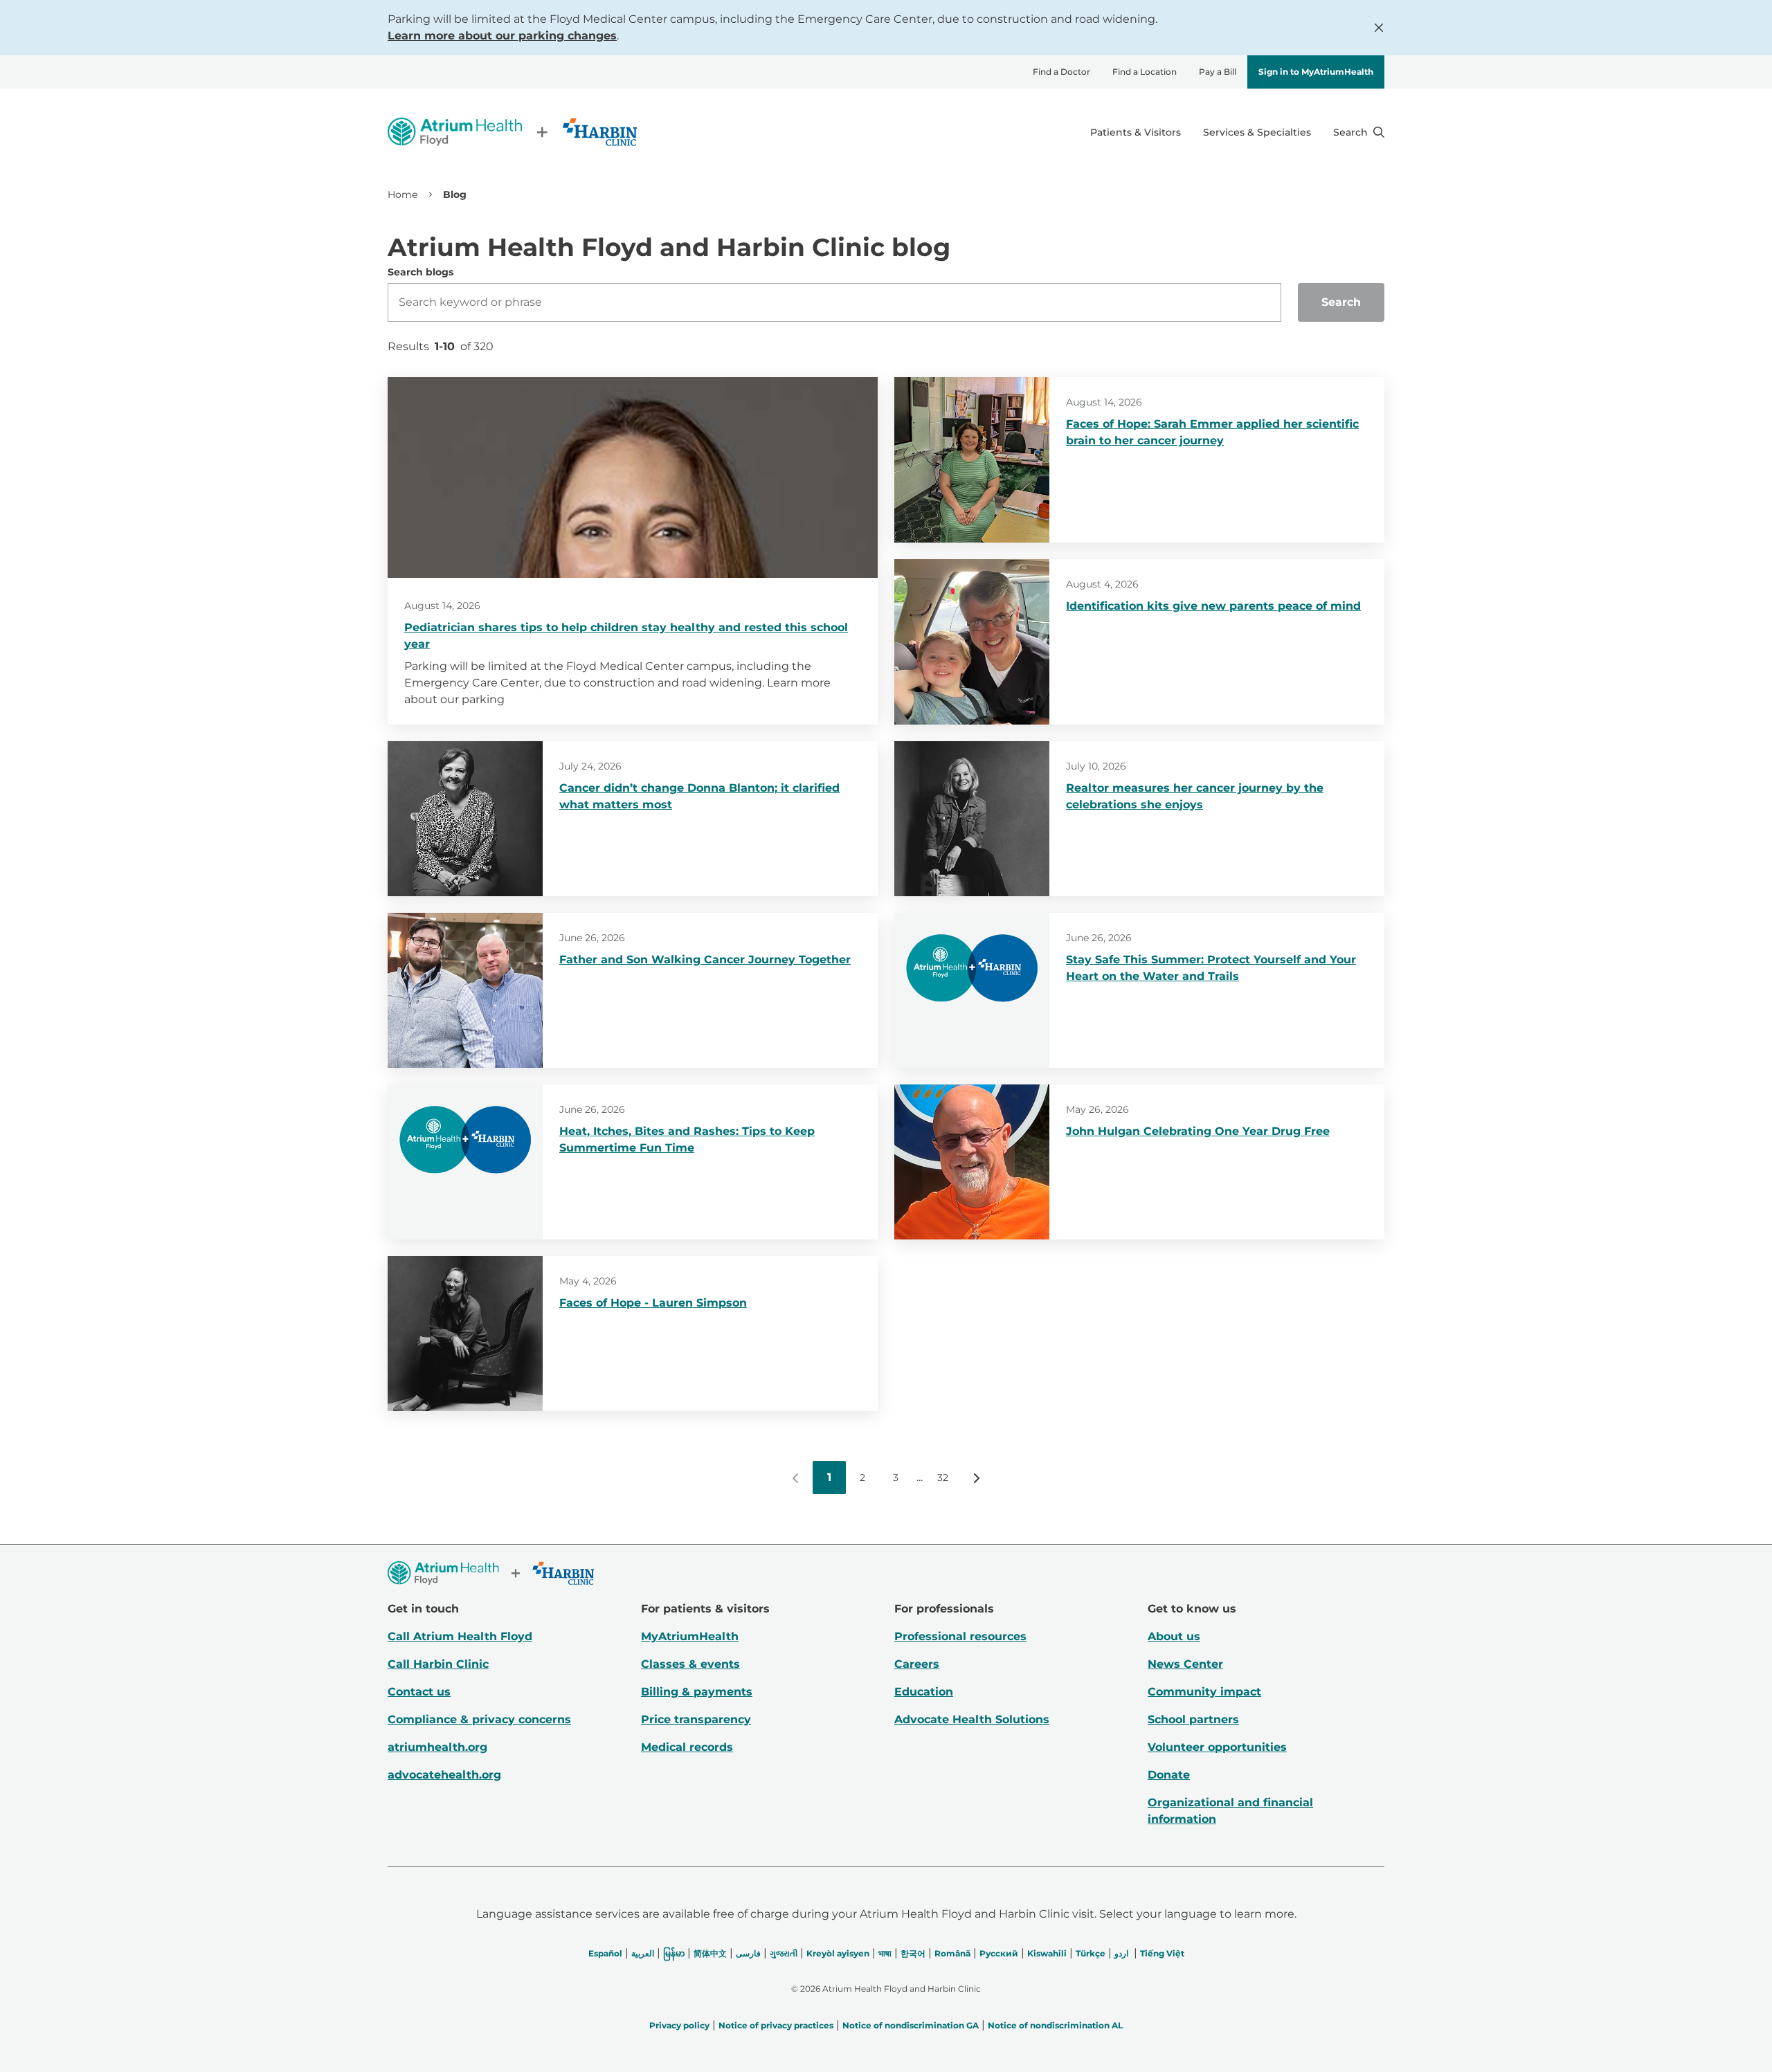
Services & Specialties (1257, 132)
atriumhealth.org (437, 1747)
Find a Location (1145, 72)
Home (403, 194)
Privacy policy (679, 2025)
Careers (917, 1664)
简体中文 (710, 1953)
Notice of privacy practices (776, 2025)
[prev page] (796, 1478)
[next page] (976, 1478)
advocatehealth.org (444, 1775)
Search (1341, 302)
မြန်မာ (674, 1953)
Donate (1169, 1775)
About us (1174, 1636)
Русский (999, 1953)
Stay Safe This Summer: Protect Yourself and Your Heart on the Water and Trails (1211, 968)
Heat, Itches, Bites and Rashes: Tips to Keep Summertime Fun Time (687, 1139)
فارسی (748, 1953)
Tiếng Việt (1162, 1953)
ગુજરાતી (784, 1953)
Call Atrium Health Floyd (460, 1636)
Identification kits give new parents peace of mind (1213, 606)
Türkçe (1091, 1953)
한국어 (913, 1953)
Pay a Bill (1218, 72)
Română (952, 1953)
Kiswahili (1047, 1953)
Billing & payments (697, 1692)
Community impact (1204, 1692)
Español (605, 1953)
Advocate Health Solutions (972, 1719)
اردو (1121, 1953)
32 (943, 1478)
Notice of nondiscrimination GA (911, 2025)
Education (924, 1692)
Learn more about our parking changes (502, 36)
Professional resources (960, 1636)
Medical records (687, 1747)
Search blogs (421, 272)
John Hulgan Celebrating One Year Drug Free (1198, 1131)
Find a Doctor (1061, 72)
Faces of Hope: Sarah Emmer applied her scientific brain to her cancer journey (1212, 432)
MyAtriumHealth (690, 1636)
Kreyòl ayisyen (838, 1953)
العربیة (643, 1953)
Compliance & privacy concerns (479, 1719)
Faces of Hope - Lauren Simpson (653, 1303)
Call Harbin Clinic (438, 1664)
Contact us (419, 1692)
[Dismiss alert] (1379, 28)
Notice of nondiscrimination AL (1055, 2025)
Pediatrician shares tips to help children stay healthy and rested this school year (626, 636)
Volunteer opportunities (1217, 1747)
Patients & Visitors (1136, 132)
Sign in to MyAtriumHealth (1316, 72)
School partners (1193, 1719)
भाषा (885, 1953)
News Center (1185, 1664)
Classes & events (690, 1664)
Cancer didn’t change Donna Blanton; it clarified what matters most (699, 796)
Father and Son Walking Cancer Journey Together (705, 960)
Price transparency (696, 1719)
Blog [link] (455, 194)
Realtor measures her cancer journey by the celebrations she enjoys (1195, 796)
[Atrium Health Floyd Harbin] (512, 132)
